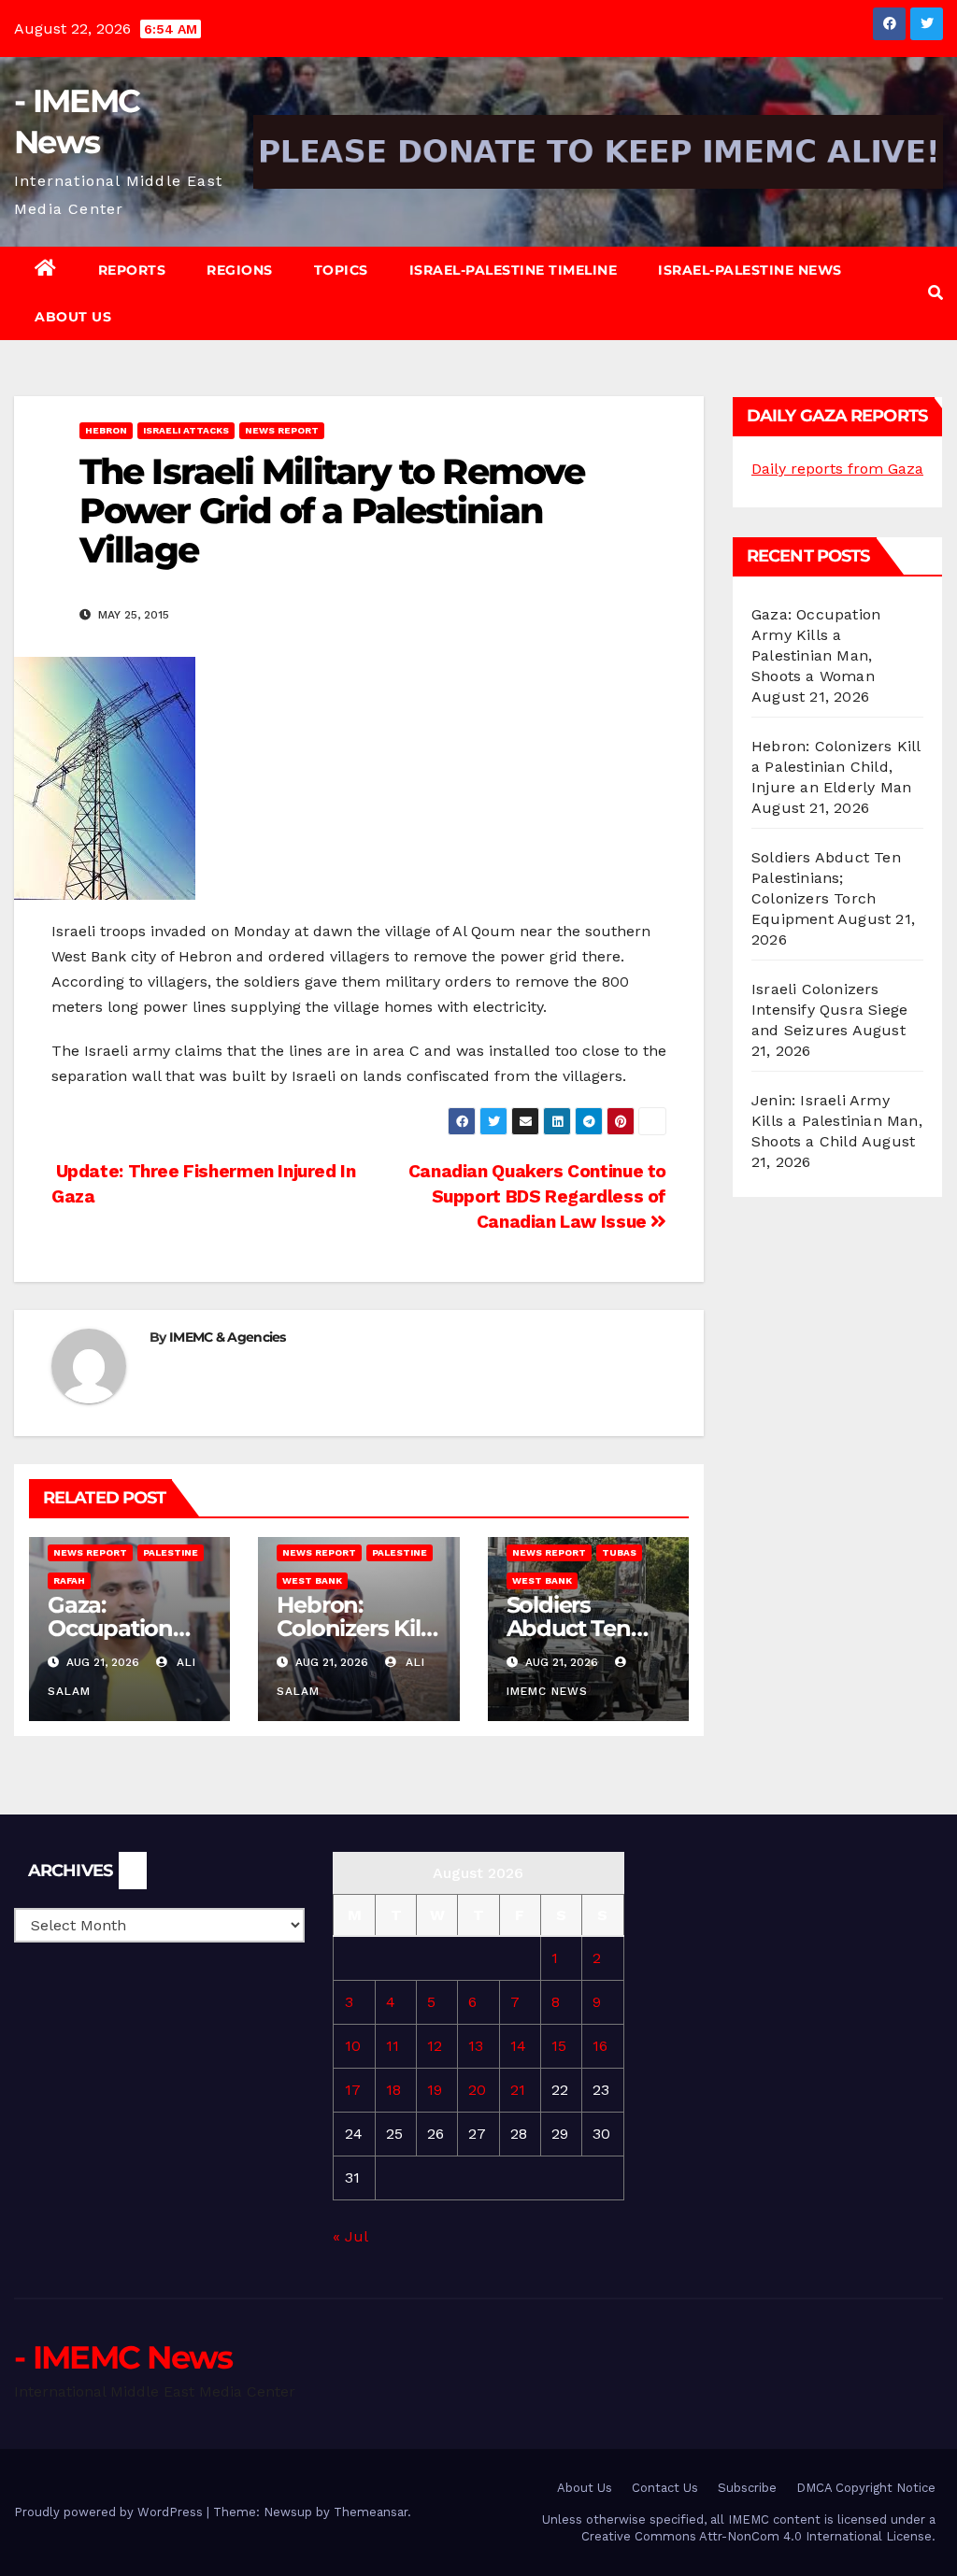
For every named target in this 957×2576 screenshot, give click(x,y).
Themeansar (371, 2512)
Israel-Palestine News (750, 270)
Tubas (619, 1552)
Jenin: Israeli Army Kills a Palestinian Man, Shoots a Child (837, 1121)
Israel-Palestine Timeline (514, 270)
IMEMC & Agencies (228, 1337)
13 (476, 2046)
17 (353, 2090)
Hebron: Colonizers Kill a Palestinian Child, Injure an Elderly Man (836, 767)
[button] (936, 293)
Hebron (106, 430)
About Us (73, 317)
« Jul (350, 2236)
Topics (341, 270)
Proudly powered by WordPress (110, 2512)
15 (559, 2046)
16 (600, 2046)
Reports (132, 270)
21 (518, 2090)
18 (393, 2090)
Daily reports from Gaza (837, 469)
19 (435, 2090)
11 (393, 2046)
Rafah (69, 1580)
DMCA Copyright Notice (866, 2488)
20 (477, 2090)
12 (435, 2046)
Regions (240, 270)
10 (353, 2046)
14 (518, 2046)
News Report (282, 430)
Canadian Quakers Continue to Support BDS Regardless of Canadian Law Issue (537, 1196)
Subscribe (747, 2488)
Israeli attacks (186, 430)
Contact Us (665, 2488)
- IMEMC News (123, 2357)
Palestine (171, 1552)
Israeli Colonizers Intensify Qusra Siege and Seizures (829, 1010)
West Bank (312, 1580)
